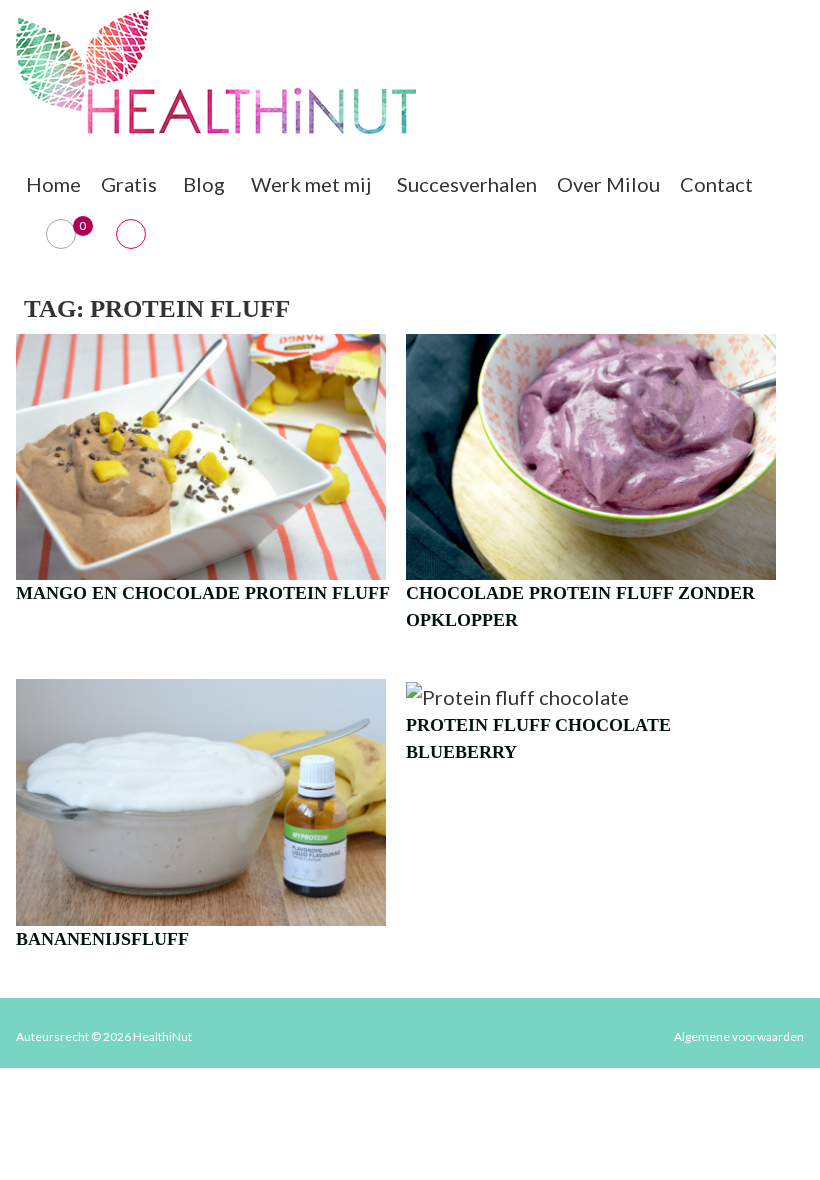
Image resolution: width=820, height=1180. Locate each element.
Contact (716, 184)
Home (53, 184)
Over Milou (608, 184)
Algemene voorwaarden (739, 1036)
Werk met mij (311, 184)
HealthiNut (162, 1036)
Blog (204, 184)
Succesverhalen (467, 184)
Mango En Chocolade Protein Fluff (203, 593)
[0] (61, 234)
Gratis (129, 184)
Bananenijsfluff (102, 939)
